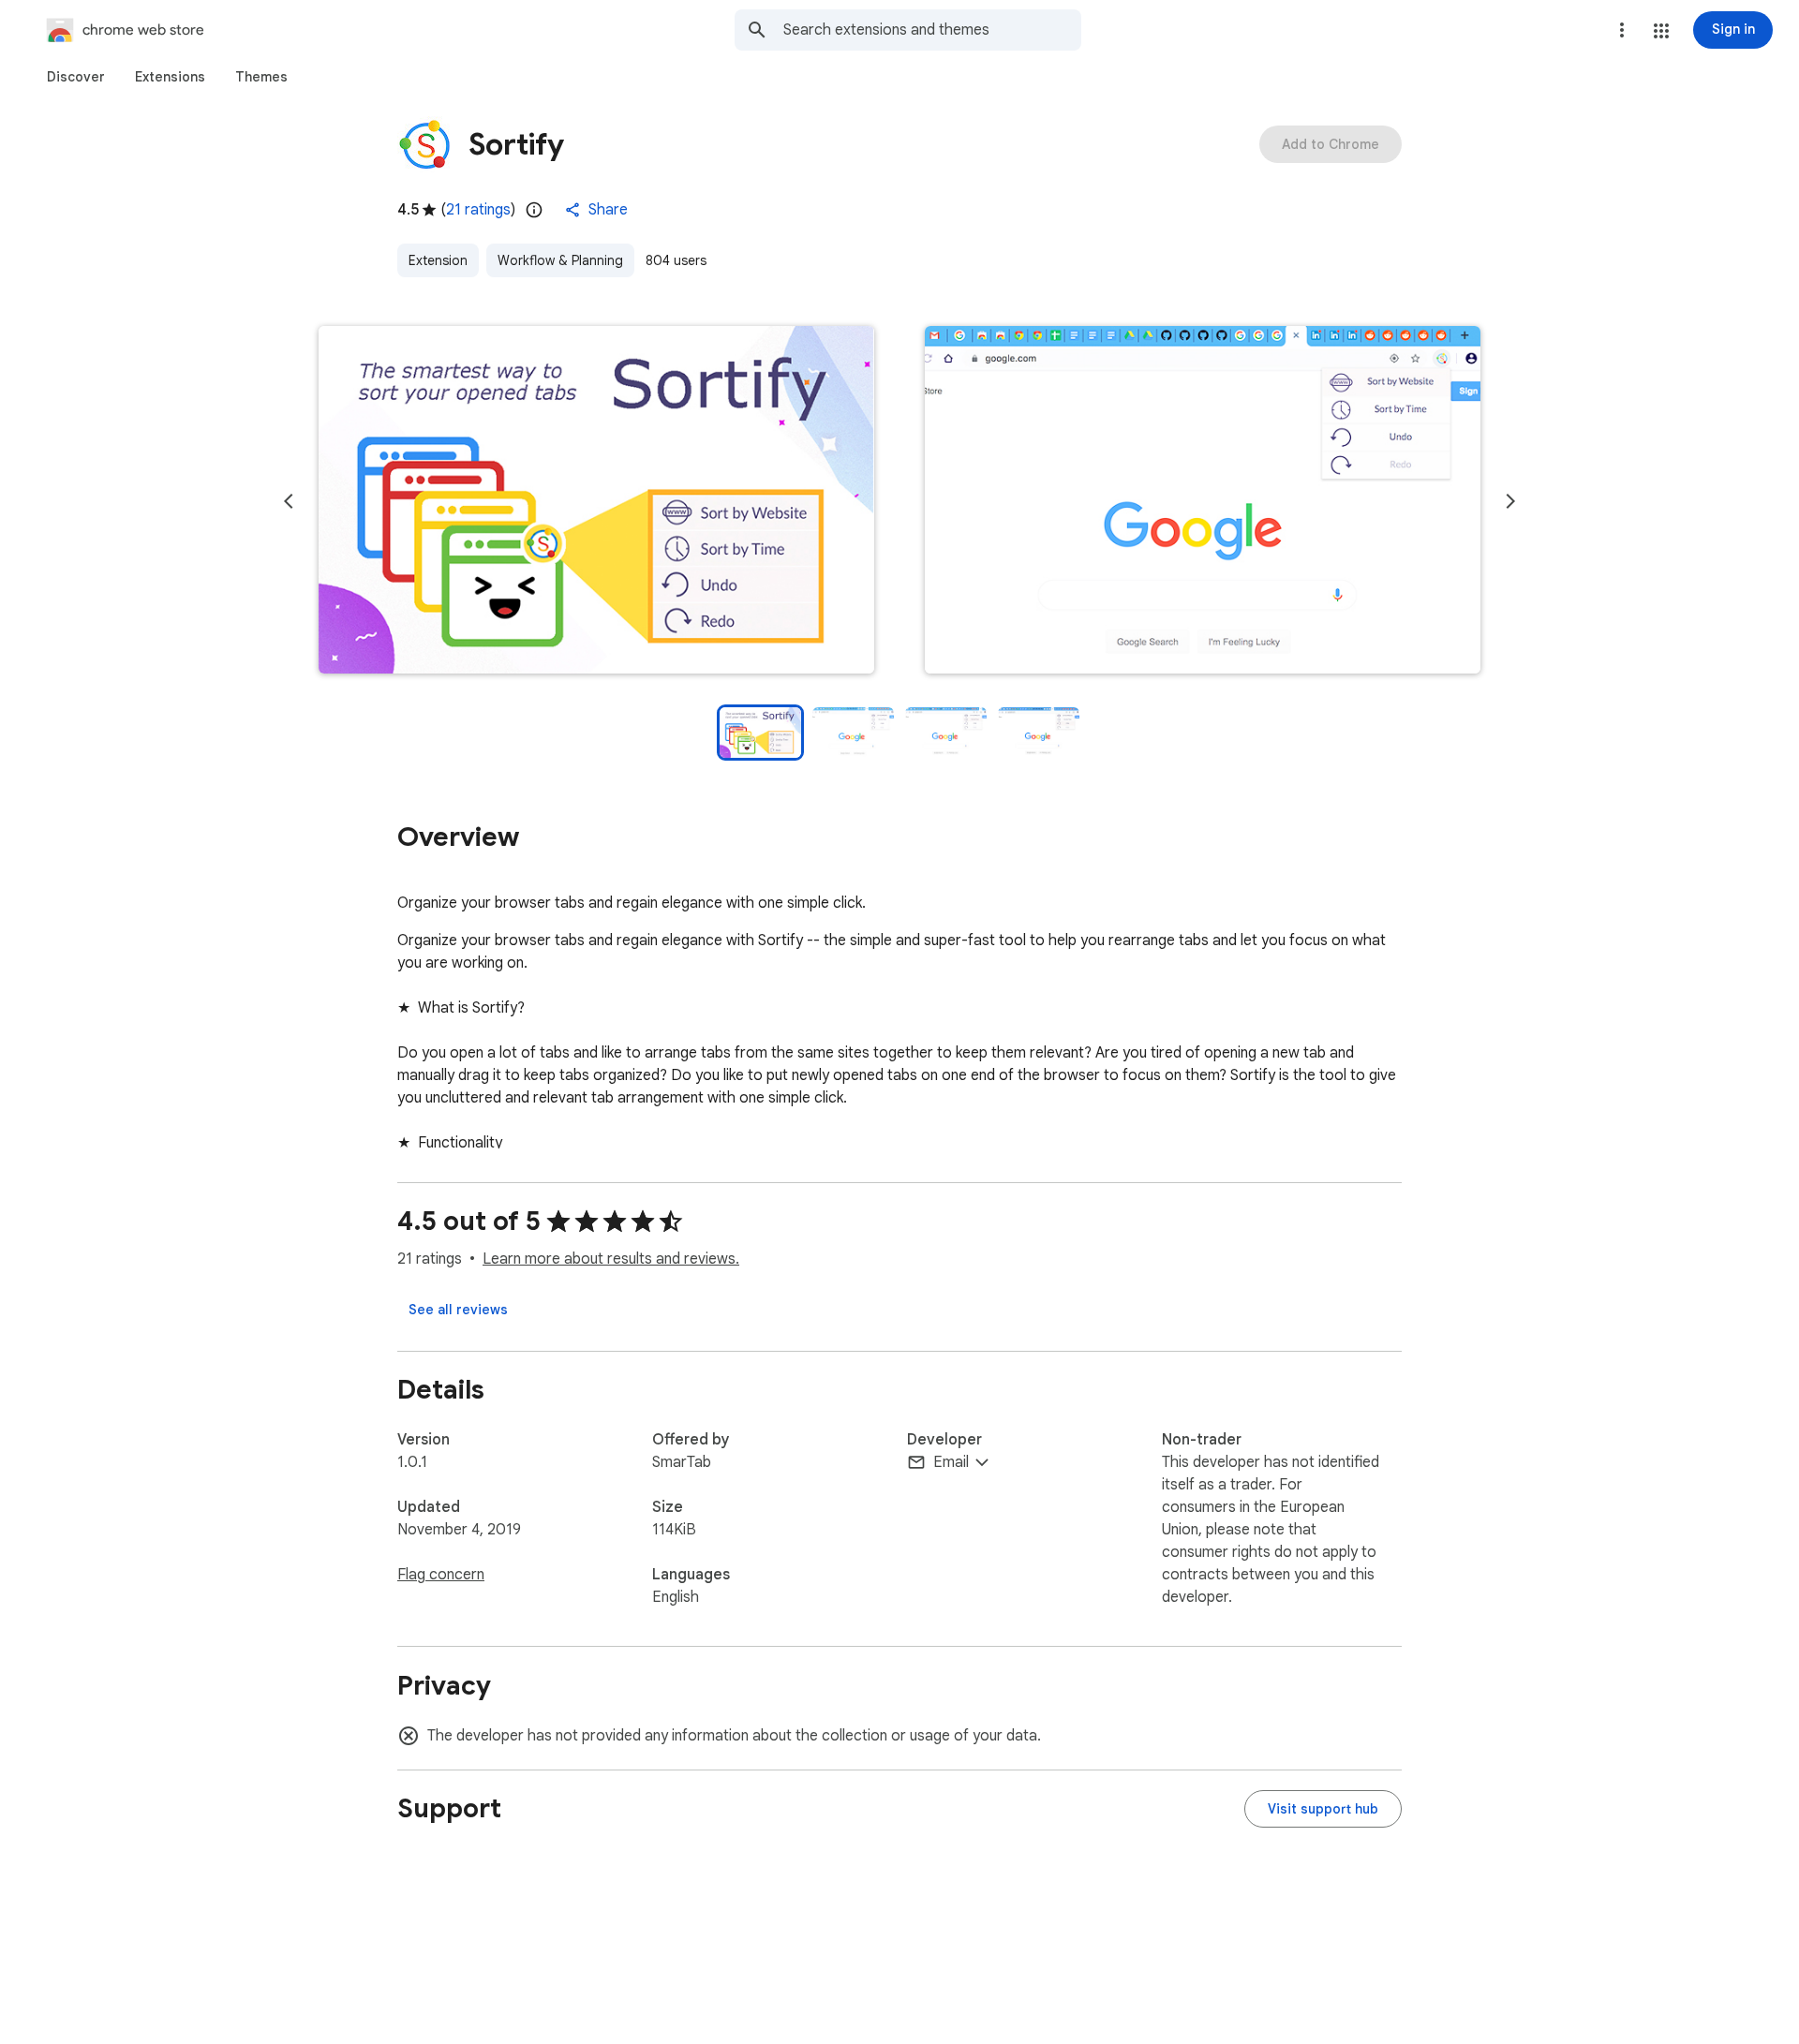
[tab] (76, 77)
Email (951, 1462)
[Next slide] (1510, 501)
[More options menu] (1622, 30)
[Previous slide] (289, 501)
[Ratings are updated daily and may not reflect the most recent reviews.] (534, 210)
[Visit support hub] (1323, 1809)
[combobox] (932, 30)
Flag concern (441, 1575)
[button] (1661, 31)
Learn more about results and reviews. (611, 1259)
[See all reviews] (458, 1310)
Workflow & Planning (560, 260)
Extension (438, 260)
